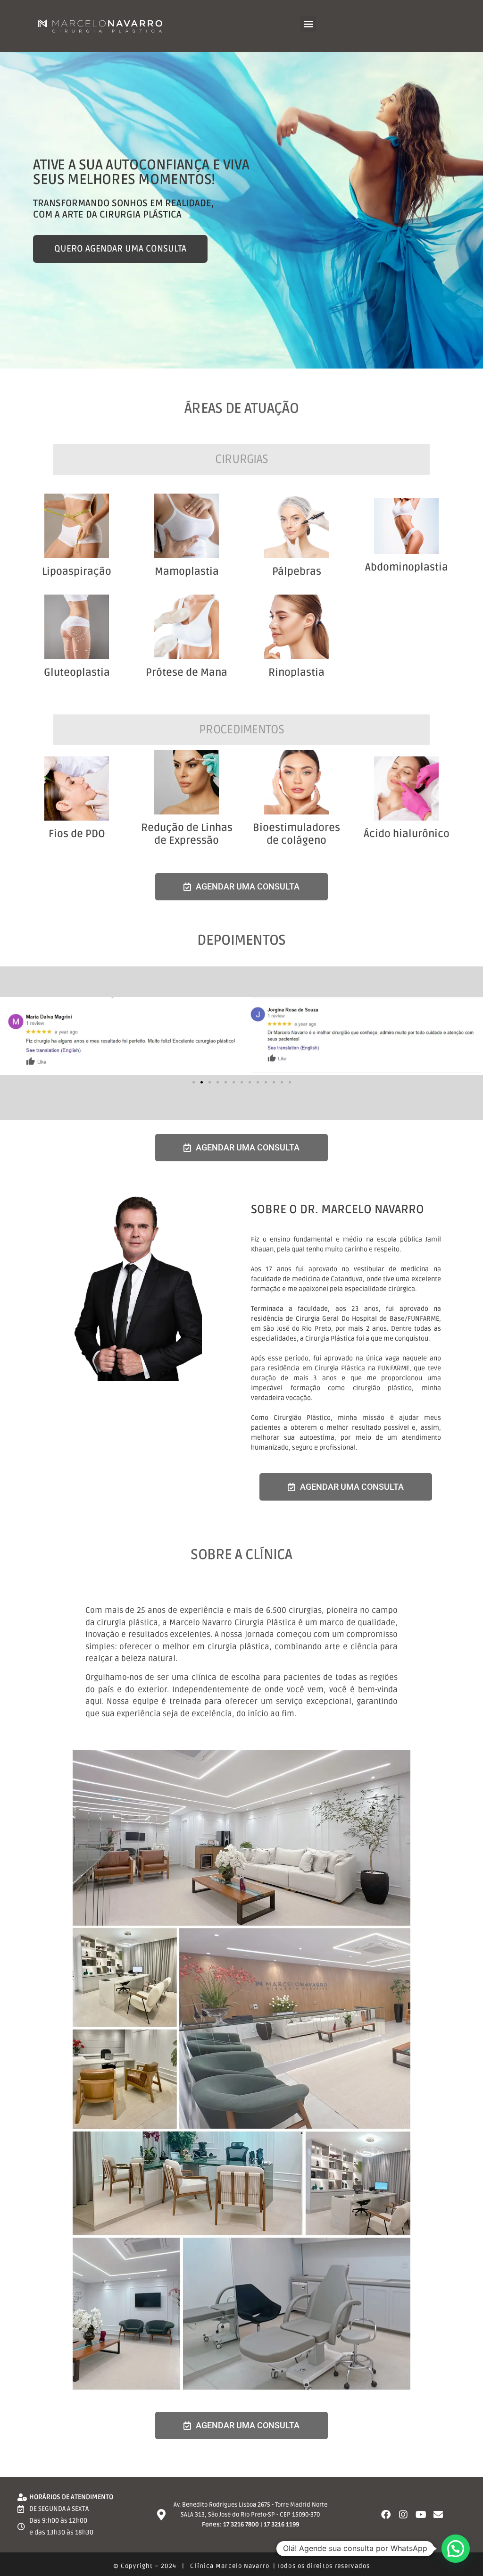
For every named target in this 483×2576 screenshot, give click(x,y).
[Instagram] (403, 2515)
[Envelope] (438, 2515)
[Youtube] (421, 2515)
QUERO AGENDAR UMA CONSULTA (120, 249)
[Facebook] (386, 2515)
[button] (308, 24)
